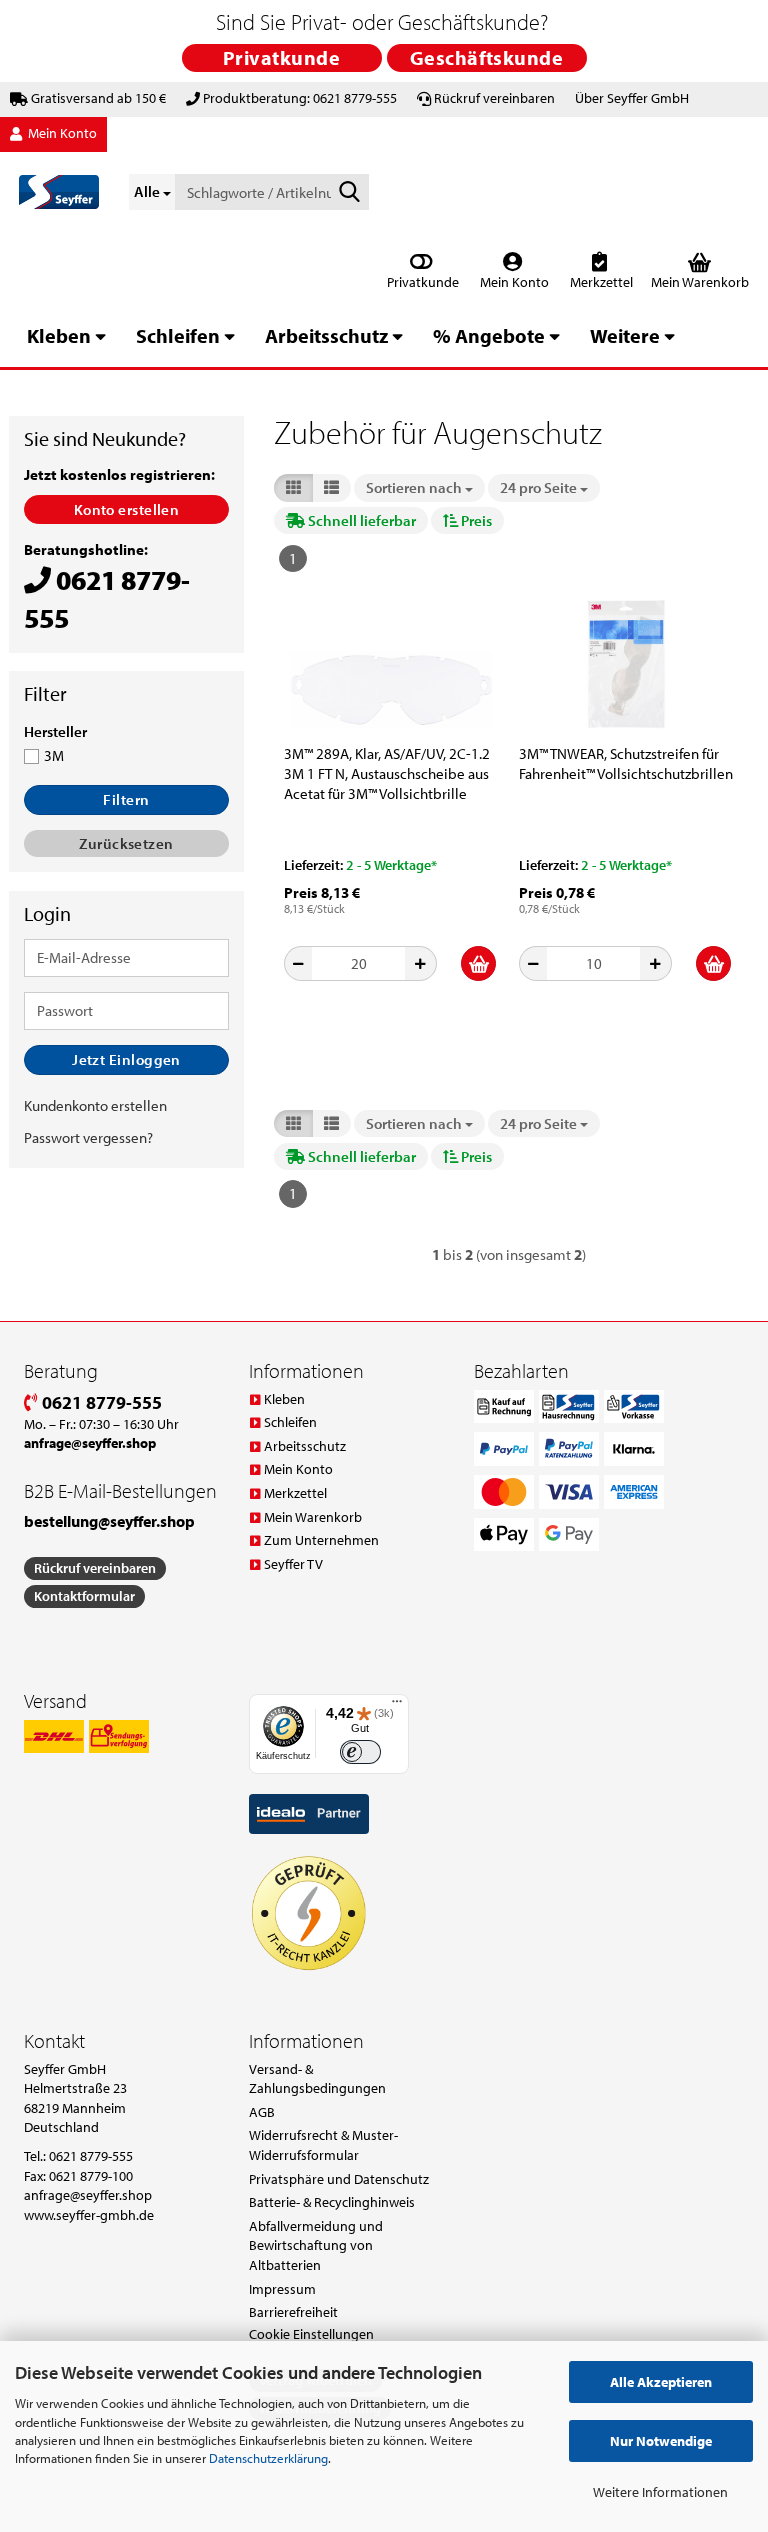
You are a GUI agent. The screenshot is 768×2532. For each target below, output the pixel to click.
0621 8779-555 (100, 1402)
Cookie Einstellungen (311, 2334)
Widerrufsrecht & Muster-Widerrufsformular (323, 2145)
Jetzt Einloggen (126, 1059)
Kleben (59, 335)
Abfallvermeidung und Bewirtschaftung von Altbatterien (316, 2245)
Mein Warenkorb (313, 1517)
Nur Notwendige (661, 2441)
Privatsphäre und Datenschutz (339, 2179)
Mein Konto (513, 282)
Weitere (625, 335)
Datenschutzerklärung (268, 2458)
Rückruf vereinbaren (494, 98)
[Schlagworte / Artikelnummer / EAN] (350, 193)
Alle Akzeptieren (661, 2382)
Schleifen (178, 335)
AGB (262, 2112)
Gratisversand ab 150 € (98, 98)
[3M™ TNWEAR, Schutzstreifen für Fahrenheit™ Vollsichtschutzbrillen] (626, 664)
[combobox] (419, 487)
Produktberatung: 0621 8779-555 (300, 98)
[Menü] (397, 1706)
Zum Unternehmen (321, 1540)
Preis (475, 520)
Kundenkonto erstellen (95, 1105)
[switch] (360, 1752)
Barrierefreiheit (293, 2312)
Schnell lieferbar (360, 520)
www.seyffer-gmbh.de (89, 2215)
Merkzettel (600, 282)
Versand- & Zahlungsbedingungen (317, 2079)
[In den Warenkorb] (478, 963)
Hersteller (55, 732)
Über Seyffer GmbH (632, 98)
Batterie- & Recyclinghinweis (332, 2202)
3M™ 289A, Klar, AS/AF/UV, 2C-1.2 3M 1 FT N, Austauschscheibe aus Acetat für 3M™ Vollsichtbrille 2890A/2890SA (387, 774)
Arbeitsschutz (326, 335)
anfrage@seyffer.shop (88, 2195)
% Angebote (489, 335)
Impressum (282, 2289)
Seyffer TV (293, 1564)
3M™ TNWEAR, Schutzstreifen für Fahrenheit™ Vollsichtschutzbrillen (626, 763)
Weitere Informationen (660, 2492)
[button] (293, 487)
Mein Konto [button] (61, 133)
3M (54, 756)
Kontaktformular (84, 1596)
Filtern (126, 799)
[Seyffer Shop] (59, 192)
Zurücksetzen (126, 843)
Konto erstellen (127, 509)
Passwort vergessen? (88, 1137)
